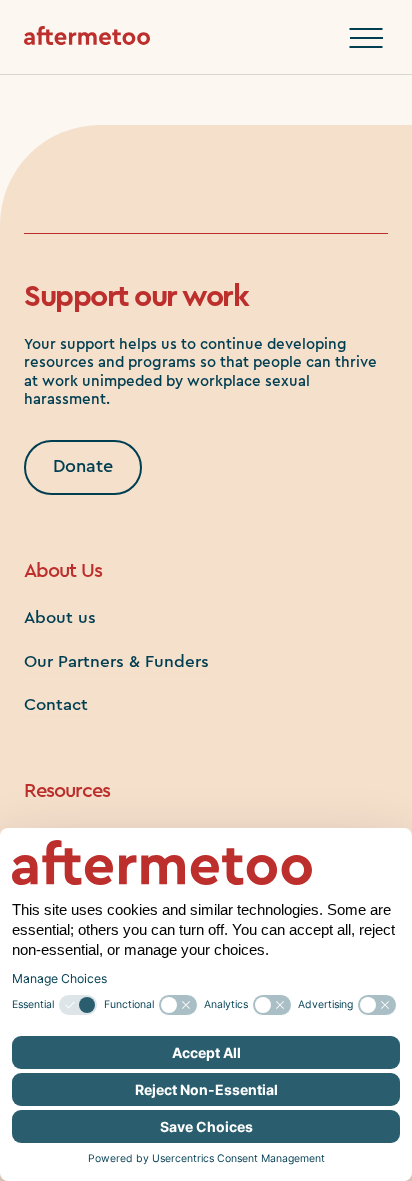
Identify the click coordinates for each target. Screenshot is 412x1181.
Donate (83, 466)
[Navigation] (366, 38)
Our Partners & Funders (116, 661)
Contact (56, 704)
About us (60, 617)
